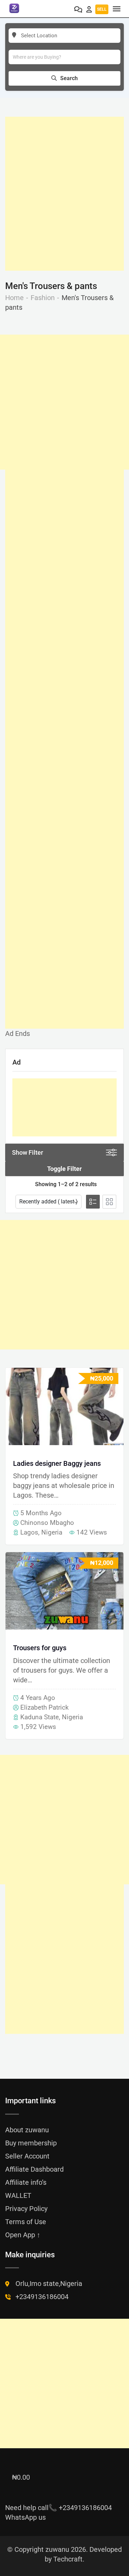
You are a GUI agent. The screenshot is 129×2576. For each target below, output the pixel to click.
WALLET (18, 2195)
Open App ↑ (23, 2235)
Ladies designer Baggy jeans (57, 1463)
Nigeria (52, 1532)
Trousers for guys (40, 1648)
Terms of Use (26, 2222)
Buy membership (31, 2143)
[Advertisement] (64, 194)
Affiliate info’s (26, 2182)
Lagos (29, 1532)
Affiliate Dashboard (34, 2169)
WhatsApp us (25, 2517)
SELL (102, 9)
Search (69, 78)
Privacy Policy (26, 2209)
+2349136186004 (42, 2297)
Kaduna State (40, 1717)
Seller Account (27, 2156)
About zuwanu (27, 2130)
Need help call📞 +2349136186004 (58, 2508)
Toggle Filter (64, 1169)
